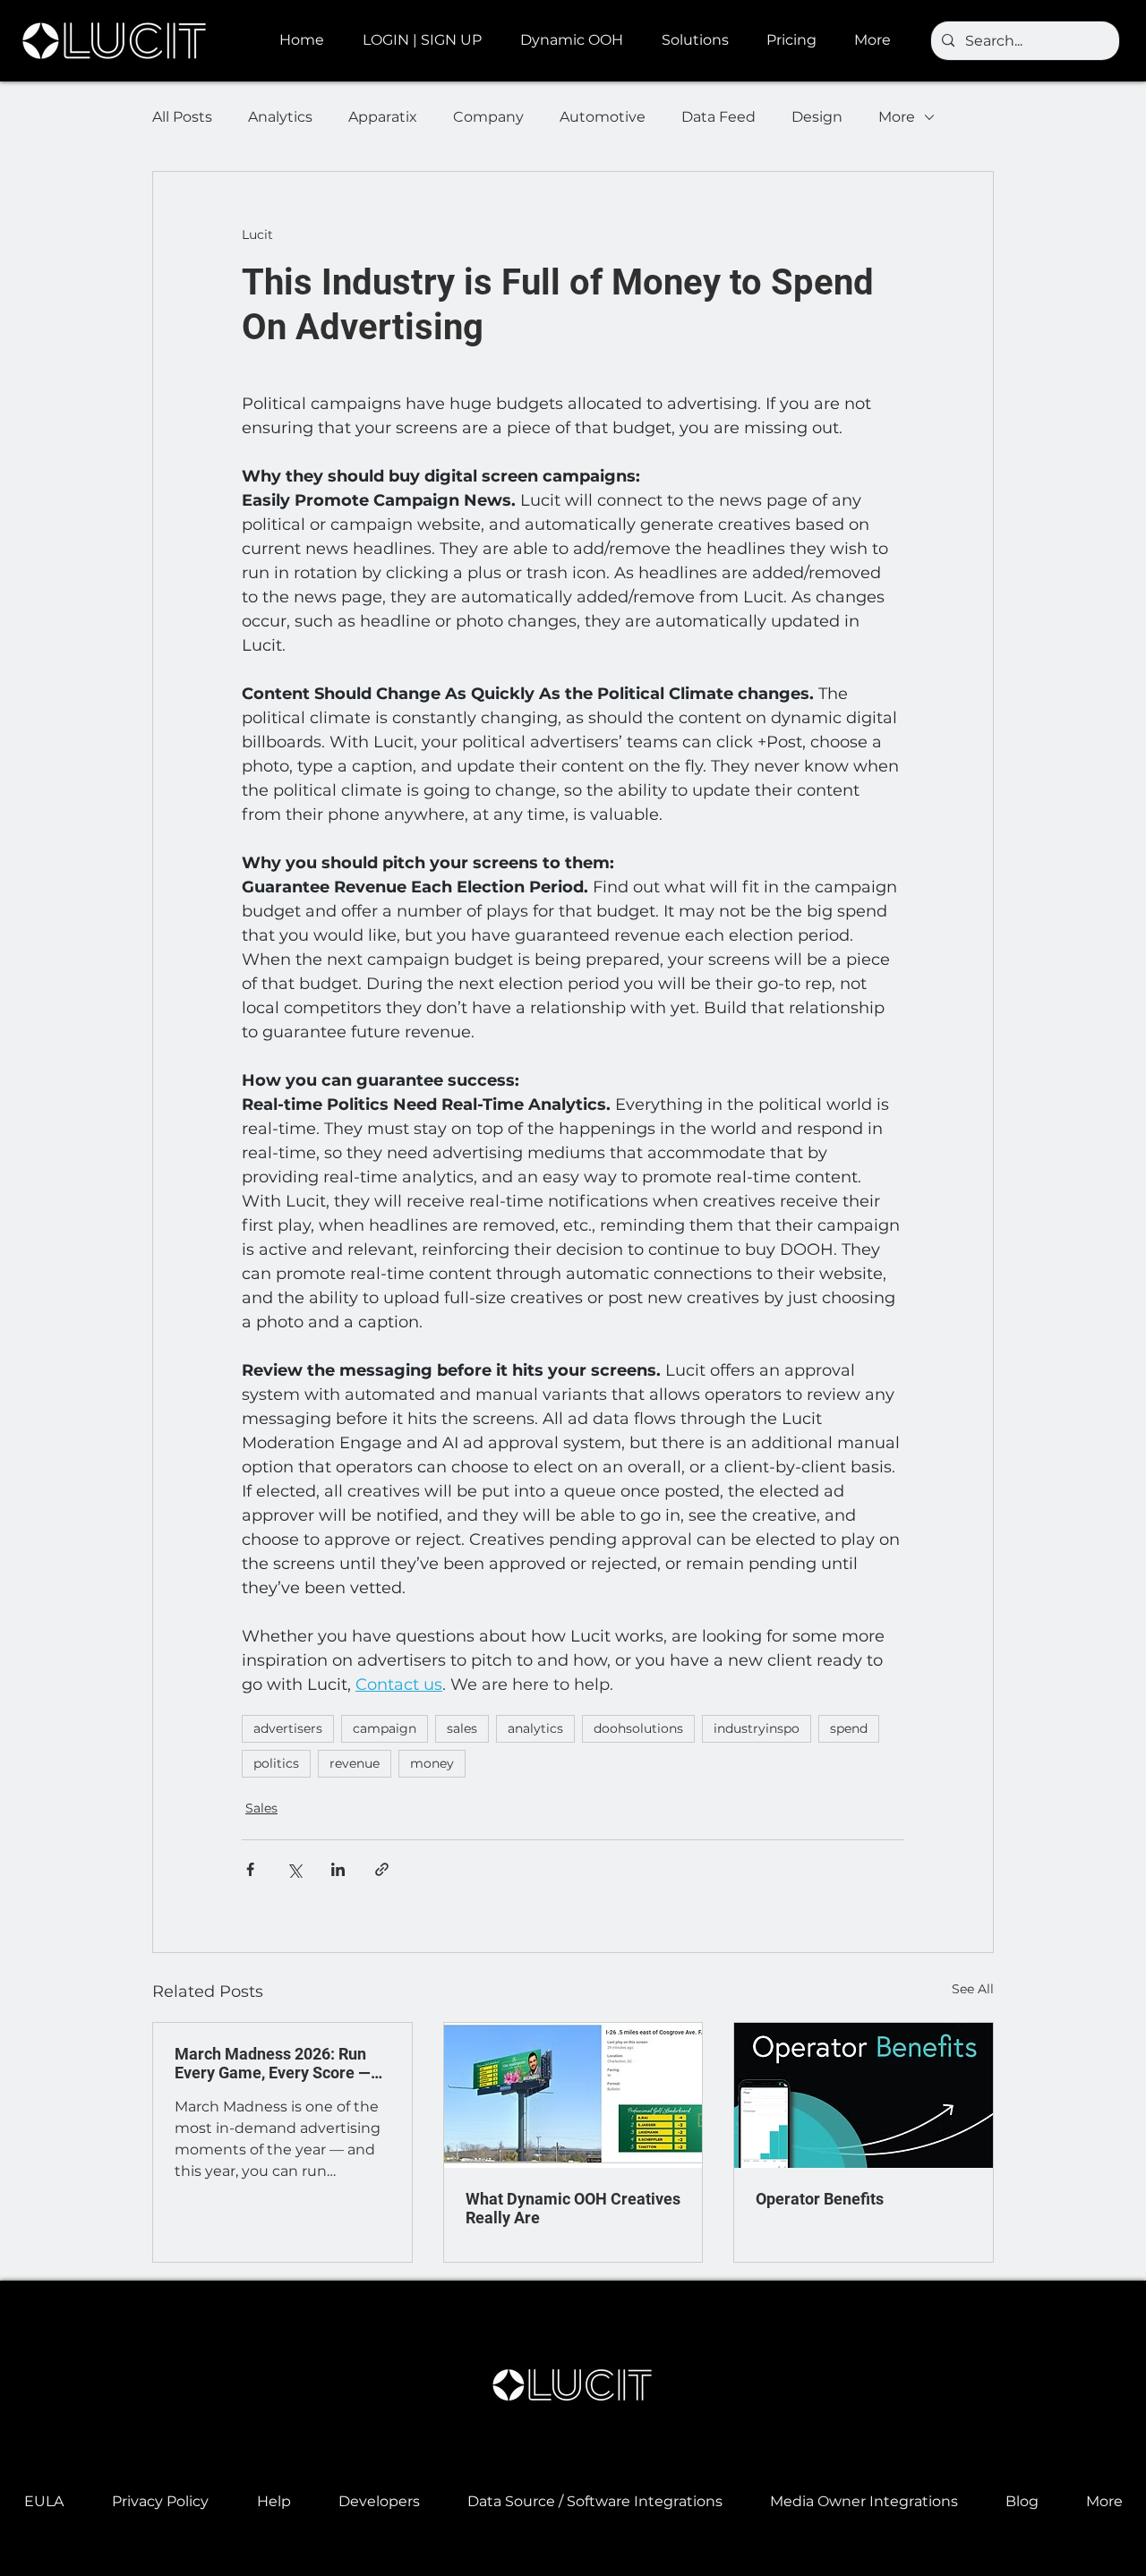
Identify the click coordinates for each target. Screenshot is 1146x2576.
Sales (261, 1808)
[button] (577, 40)
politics (276, 1763)
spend (849, 1728)
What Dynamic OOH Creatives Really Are (573, 2208)
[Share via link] (382, 1869)
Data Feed (718, 117)
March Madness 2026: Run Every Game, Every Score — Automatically (273, 2063)
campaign (385, 1728)
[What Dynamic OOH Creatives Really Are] (573, 2095)
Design (817, 117)
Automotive (603, 117)
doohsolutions (638, 1728)
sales (462, 1728)
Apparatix (383, 117)
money (432, 1763)
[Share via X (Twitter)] (294, 1869)
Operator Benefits (820, 2199)
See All (973, 1989)
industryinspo (757, 1728)
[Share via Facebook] (250, 1869)
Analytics (280, 117)
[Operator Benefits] (864, 2095)
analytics (535, 1728)
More (897, 117)
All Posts (182, 117)
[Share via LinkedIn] (338, 1869)
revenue (355, 1763)
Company (488, 117)
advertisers (288, 1728)
